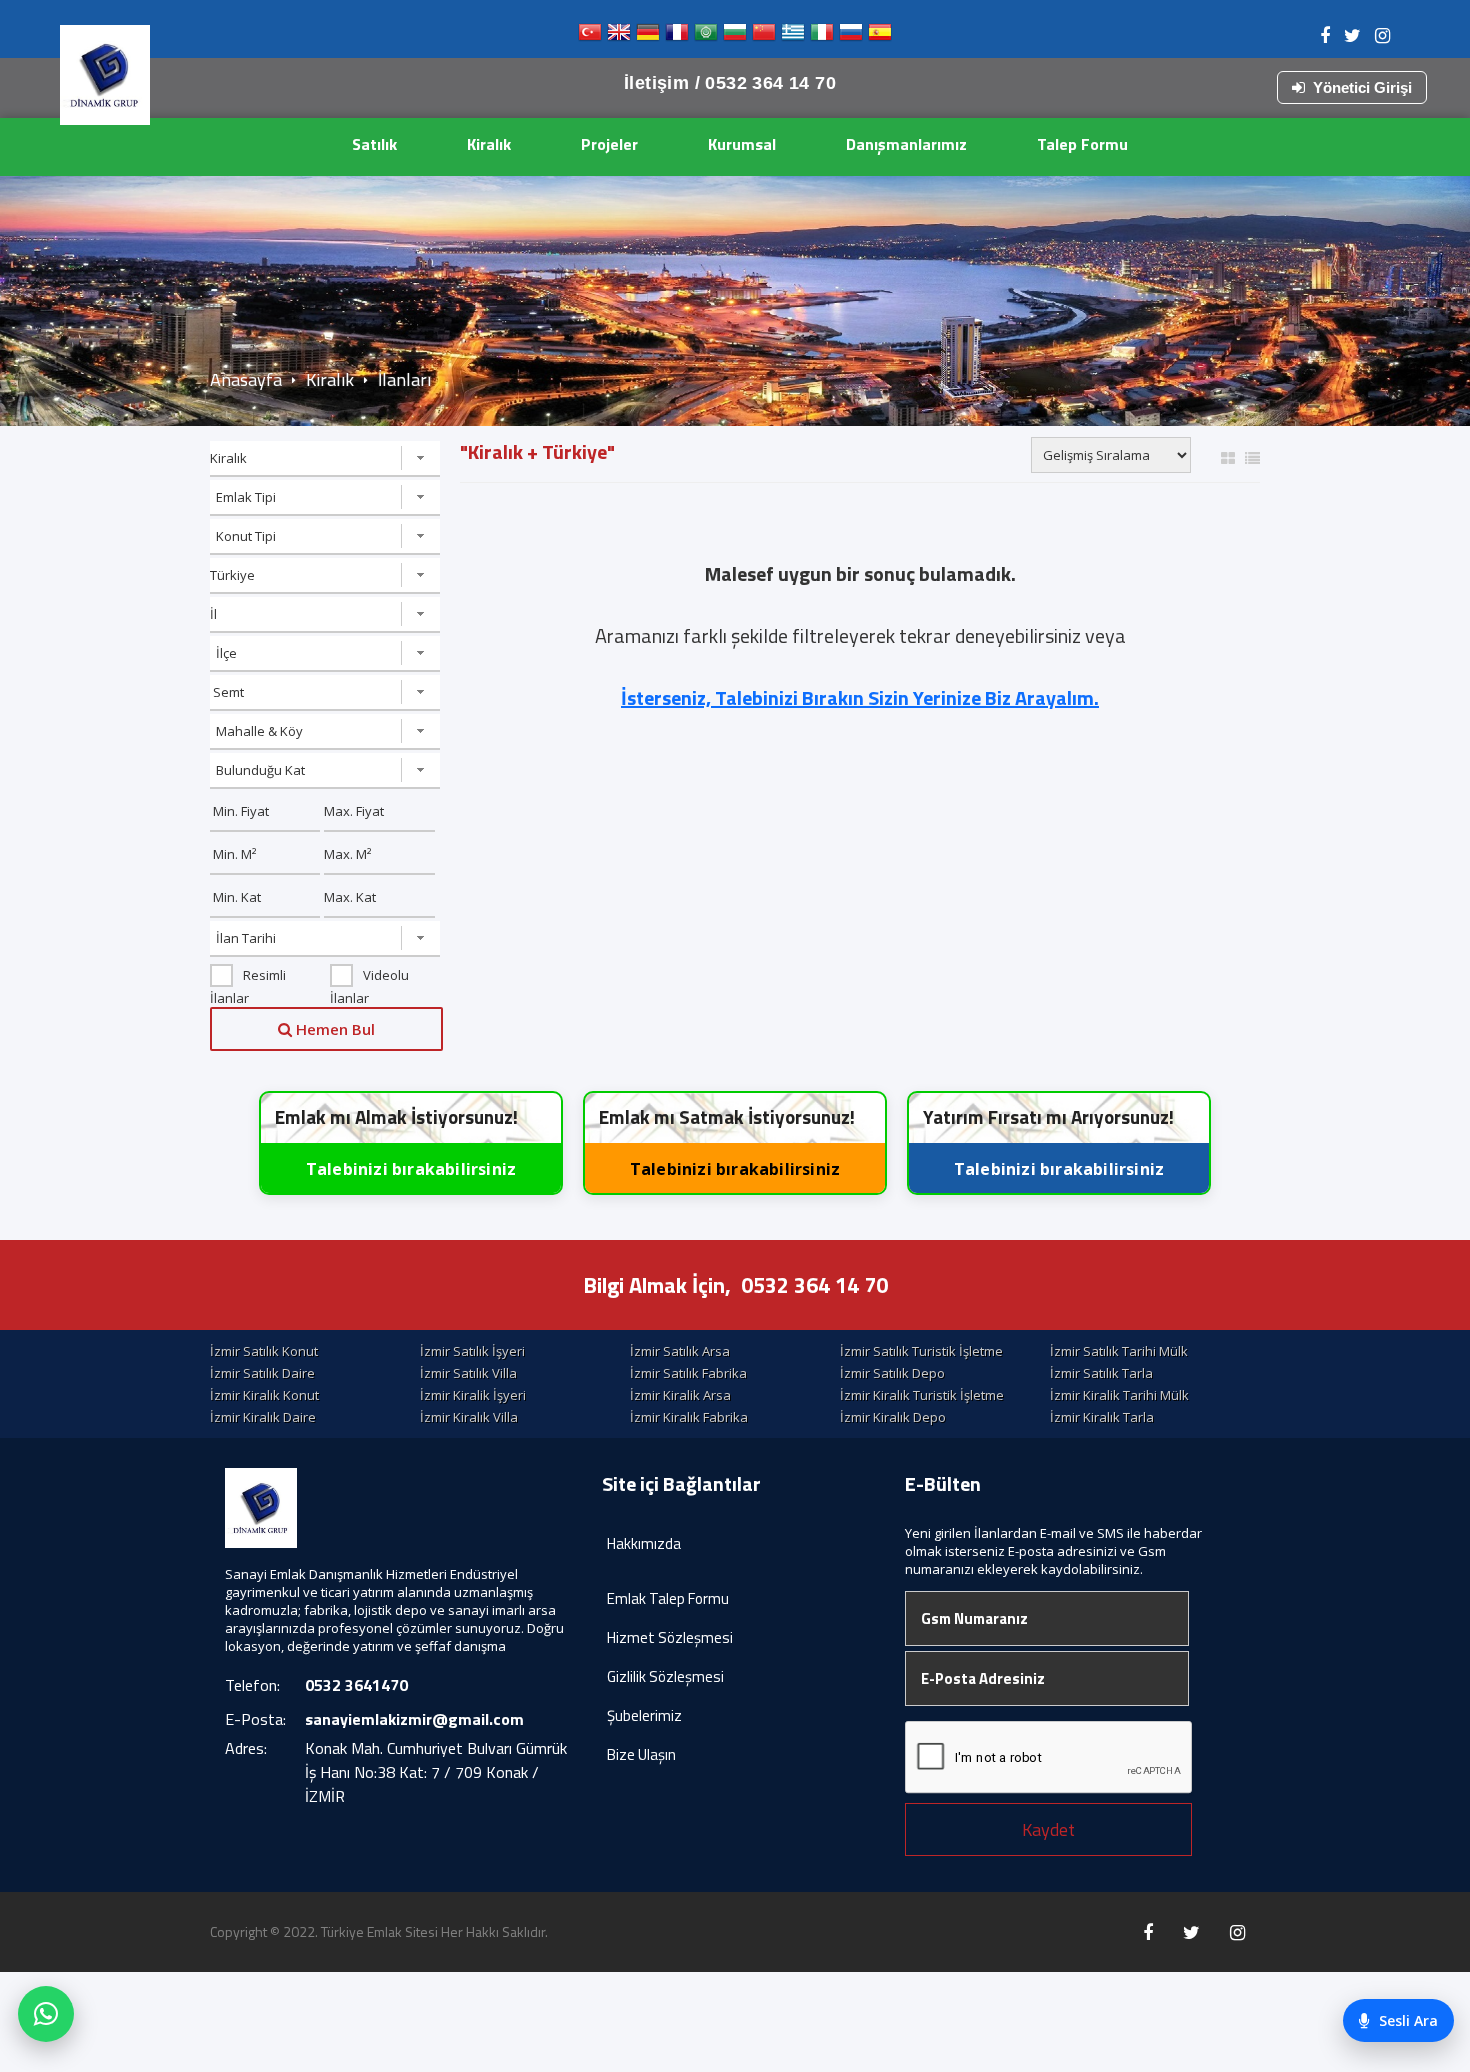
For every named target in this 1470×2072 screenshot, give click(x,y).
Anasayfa (246, 379)
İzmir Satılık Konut (264, 1351)
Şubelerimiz (644, 1715)
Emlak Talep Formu (668, 1598)
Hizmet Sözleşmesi (670, 1637)
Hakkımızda (644, 1543)
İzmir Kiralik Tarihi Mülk (1119, 1395)
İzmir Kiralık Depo (893, 1417)
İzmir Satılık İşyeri (472, 1351)
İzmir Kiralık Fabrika (689, 1417)
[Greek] (793, 36)
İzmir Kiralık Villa (469, 1417)
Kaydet (1048, 1829)
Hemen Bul (333, 1029)
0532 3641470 (356, 1685)
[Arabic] (706, 36)
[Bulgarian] (735, 36)
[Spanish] (880, 36)
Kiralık (489, 144)
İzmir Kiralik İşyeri (473, 1395)
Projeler (609, 144)
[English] (619, 36)
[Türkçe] (590, 36)
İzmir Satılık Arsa (680, 1351)
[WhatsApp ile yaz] (46, 2014)
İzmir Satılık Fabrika (688, 1373)
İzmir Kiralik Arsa (680, 1395)
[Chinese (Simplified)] (764, 36)
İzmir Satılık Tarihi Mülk (1119, 1351)
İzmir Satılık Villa (468, 1373)
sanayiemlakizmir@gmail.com (414, 1719)
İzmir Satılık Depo (892, 1373)
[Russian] (851, 36)
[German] (648, 36)
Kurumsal (742, 144)
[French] (677, 36)
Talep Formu (1082, 144)
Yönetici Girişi (1362, 87)
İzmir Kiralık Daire (263, 1417)
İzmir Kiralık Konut (264, 1395)
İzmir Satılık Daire (262, 1373)
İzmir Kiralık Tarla (1102, 1417)
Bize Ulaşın (641, 1754)
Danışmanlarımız (906, 144)
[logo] (105, 75)
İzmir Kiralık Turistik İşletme (922, 1395)
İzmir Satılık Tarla (1101, 1373)
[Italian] (822, 36)
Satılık (374, 144)
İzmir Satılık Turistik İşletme (921, 1351)
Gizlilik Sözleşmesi (665, 1676)
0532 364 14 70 (814, 1285)
